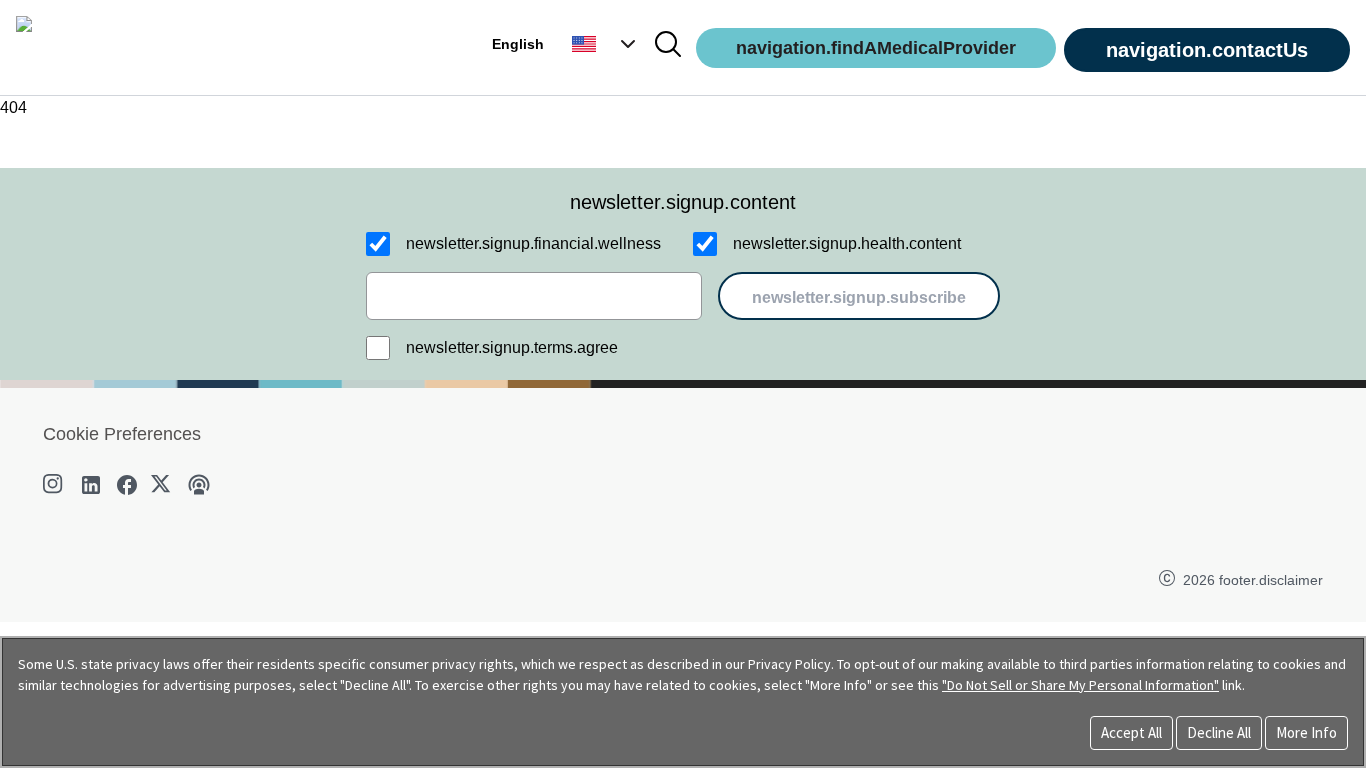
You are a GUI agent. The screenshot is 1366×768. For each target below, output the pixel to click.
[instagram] (55, 485)
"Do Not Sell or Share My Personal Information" (1080, 685)
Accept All (1131, 732)
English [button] (518, 44)
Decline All (1219, 732)
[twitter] (163, 485)
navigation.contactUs (1207, 50)
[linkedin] (91, 485)
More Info (1306, 732)
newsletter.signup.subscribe (859, 297)
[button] (606, 44)
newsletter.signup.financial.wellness (533, 243)
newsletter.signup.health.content (847, 243)
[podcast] (199, 485)
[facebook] (127, 485)
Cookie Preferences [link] (122, 434)
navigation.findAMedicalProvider (876, 48)
